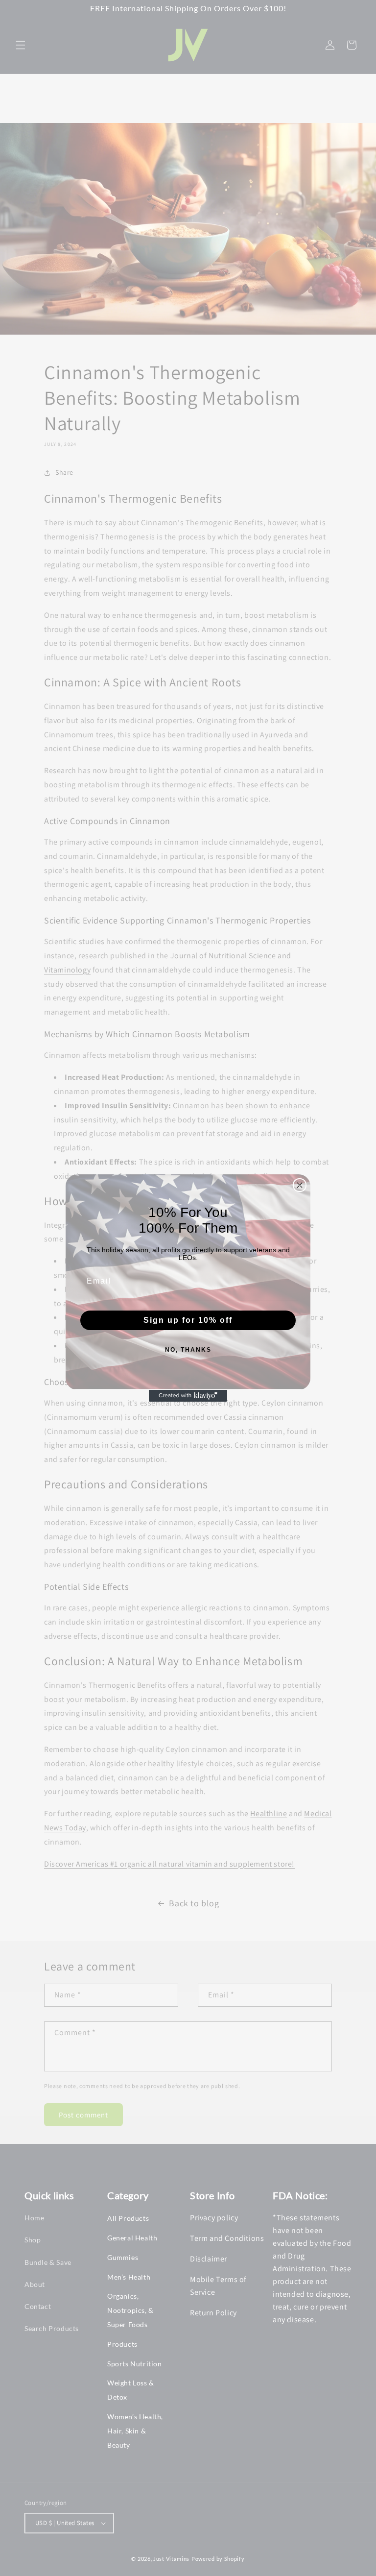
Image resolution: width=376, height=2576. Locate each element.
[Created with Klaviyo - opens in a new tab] (188, 1396)
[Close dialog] (300, 1185)
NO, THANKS (188, 1350)
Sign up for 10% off (188, 1320)
